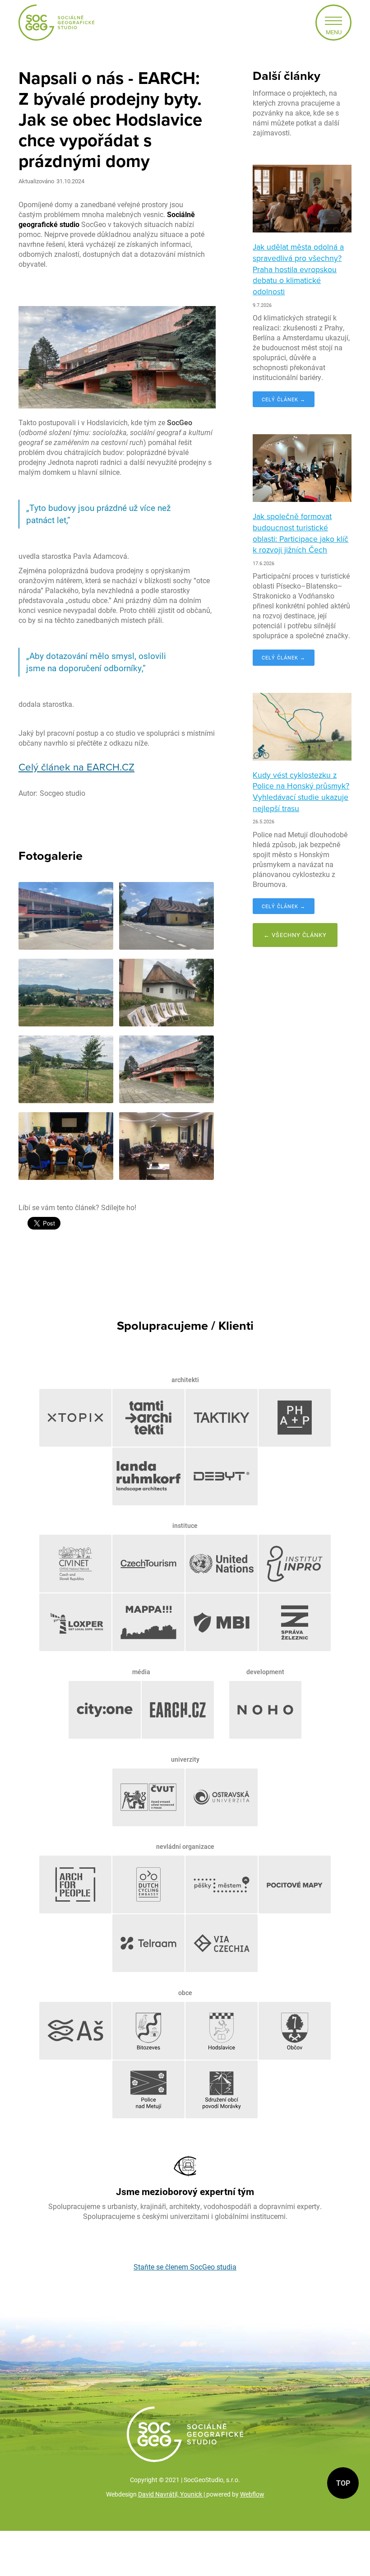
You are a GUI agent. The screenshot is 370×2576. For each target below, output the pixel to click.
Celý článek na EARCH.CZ (76, 767)
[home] (56, 23)
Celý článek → (284, 399)
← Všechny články (295, 935)
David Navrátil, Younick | (172, 2494)
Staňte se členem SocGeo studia (185, 2267)
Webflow (252, 2494)
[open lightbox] (66, 916)
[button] (333, 23)
